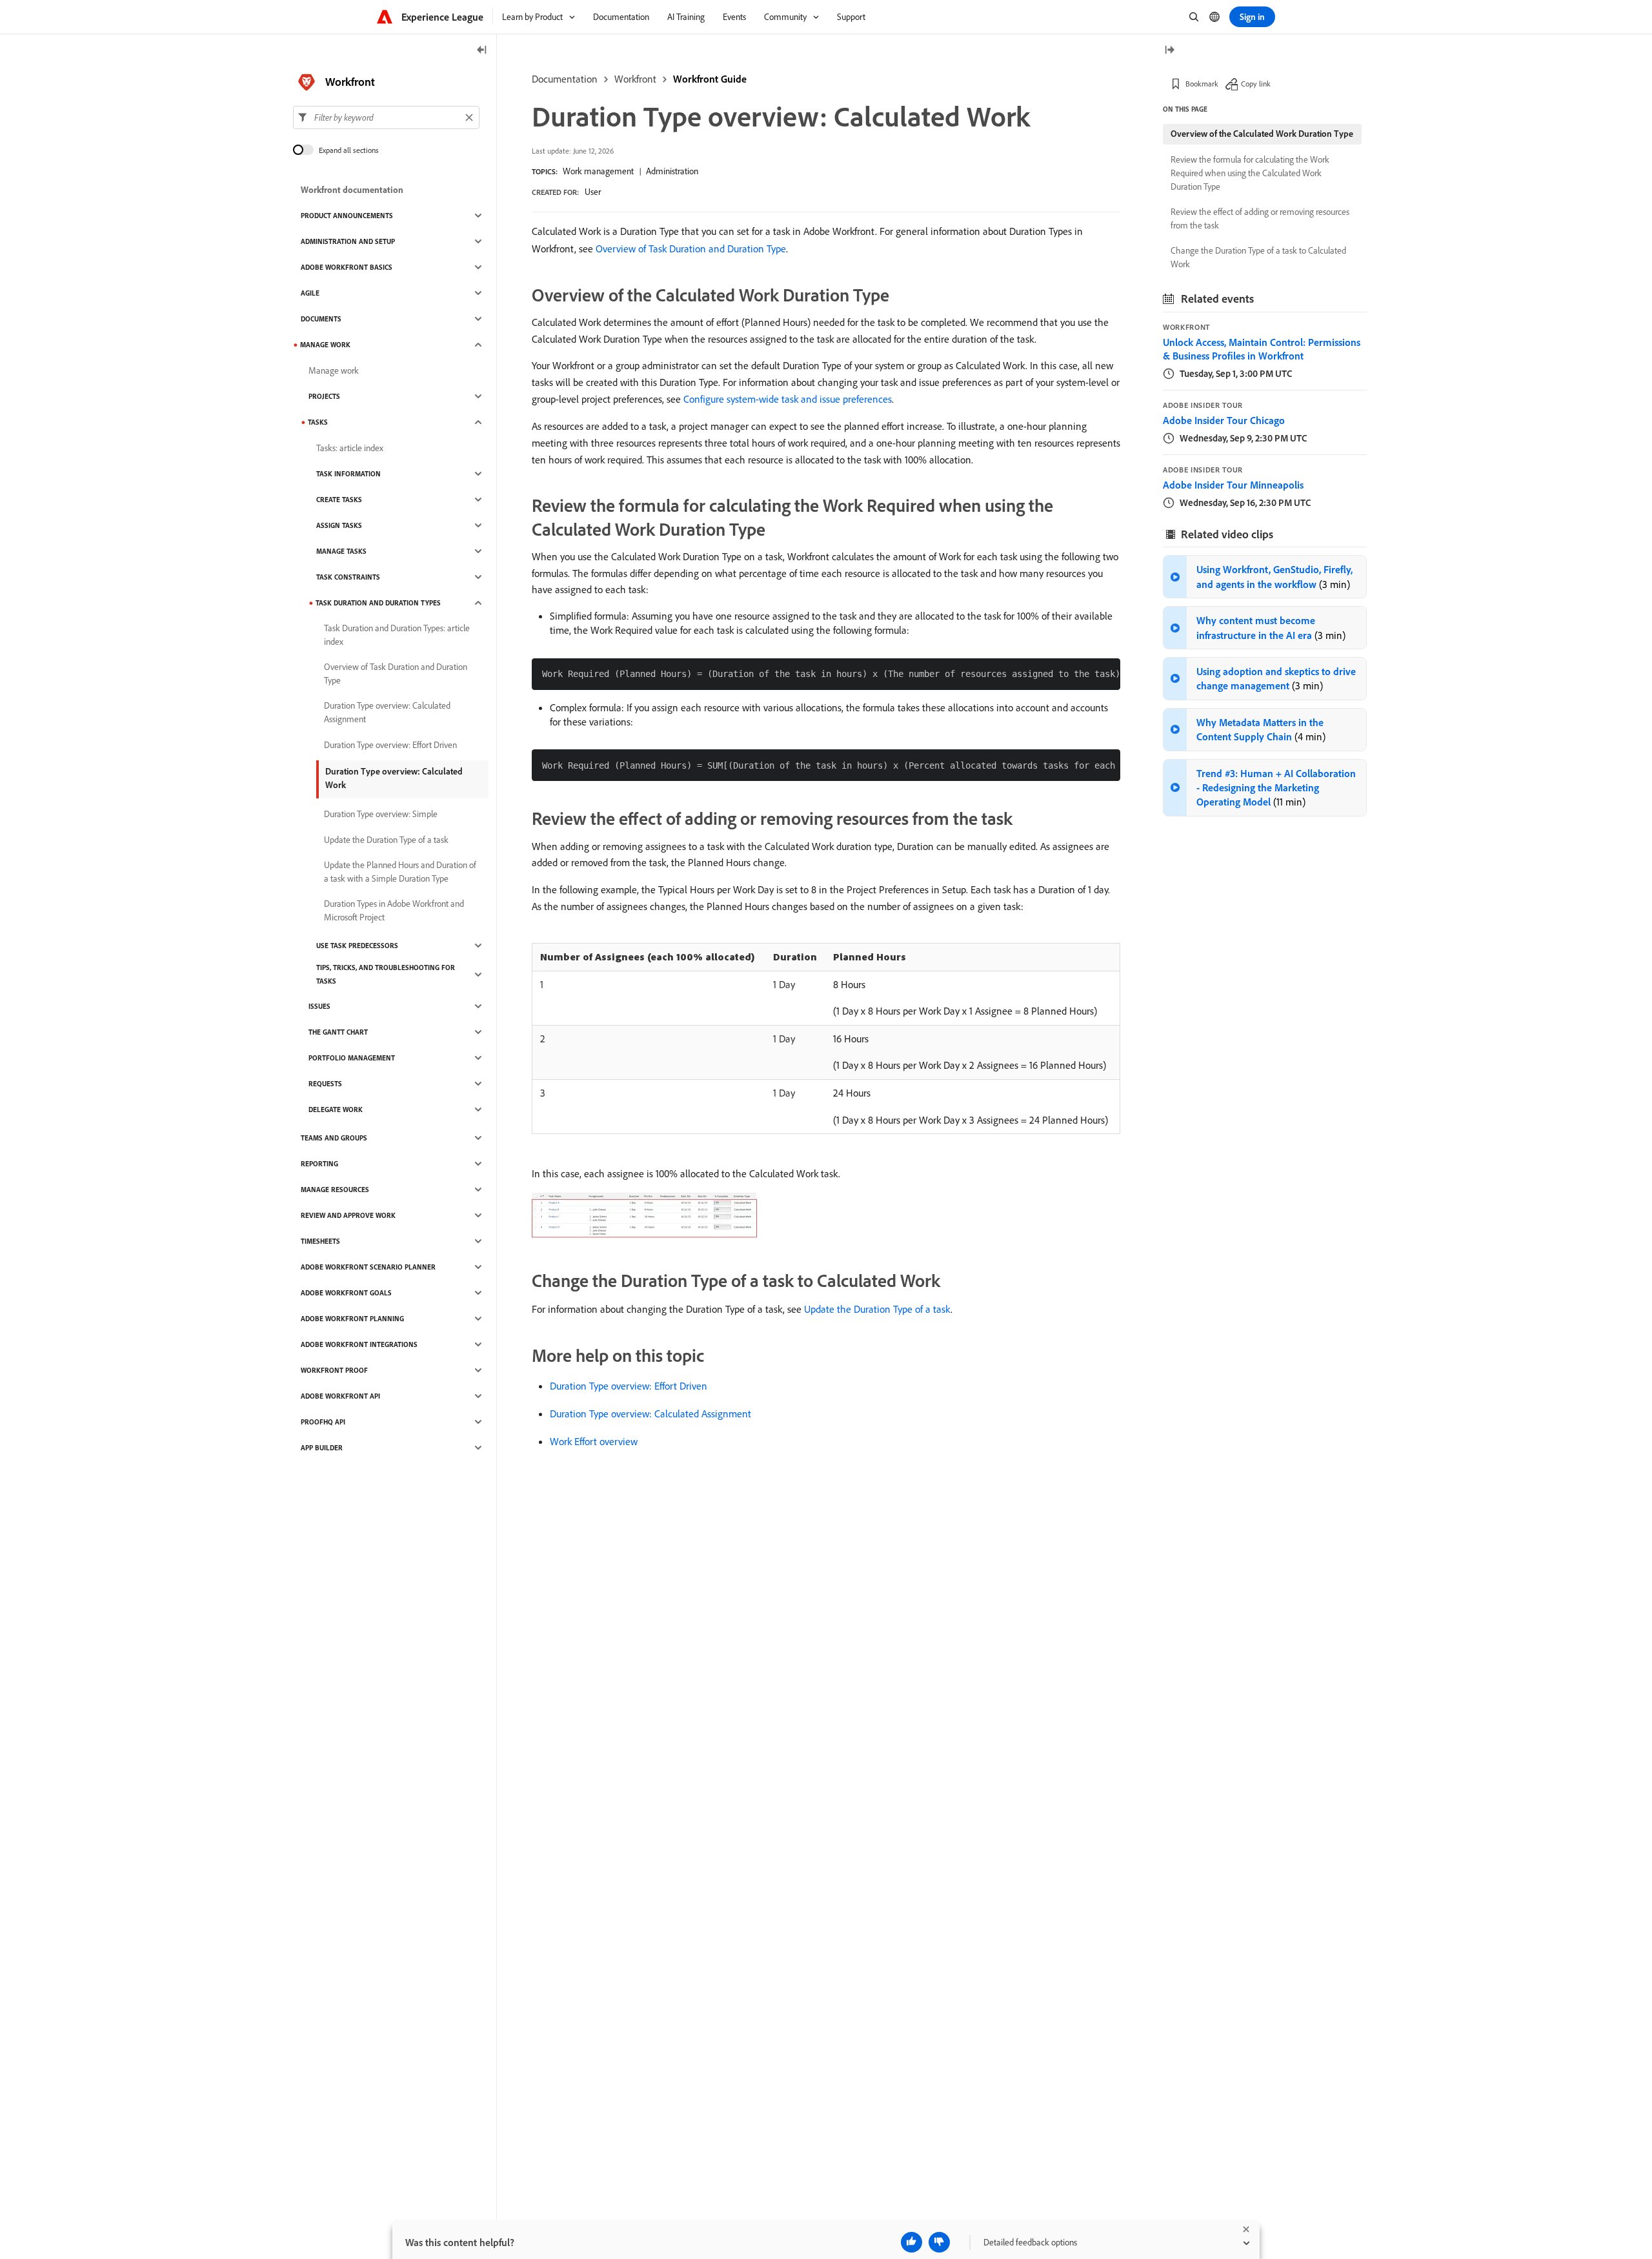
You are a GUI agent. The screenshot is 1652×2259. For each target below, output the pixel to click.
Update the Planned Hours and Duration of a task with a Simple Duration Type (400, 872)
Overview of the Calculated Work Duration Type (1262, 134)
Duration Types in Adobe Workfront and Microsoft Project (394, 910)
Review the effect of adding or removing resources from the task (1260, 218)
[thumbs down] (939, 2242)
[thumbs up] (912, 2242)
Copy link (1256, 84)
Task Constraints (348, 577)
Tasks (318, 422)
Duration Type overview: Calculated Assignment (650, 1413)
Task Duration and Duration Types (378, 603)
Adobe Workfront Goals (346, 1293)
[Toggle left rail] (482, 51)
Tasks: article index (350, 448)
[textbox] (386, 117)
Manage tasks (341, 551)
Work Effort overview (594, 1441)
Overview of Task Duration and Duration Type (691, 248)
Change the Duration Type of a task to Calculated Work (1258, 257)
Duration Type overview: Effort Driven (629, 1386)
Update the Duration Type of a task (877, 1309)
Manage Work (325, 345)
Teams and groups (334, 1138)
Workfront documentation (352, 190)
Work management (598, 171)
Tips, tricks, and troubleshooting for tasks (386, 974)
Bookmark (1202, 84)
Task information (348, 474)
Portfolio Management (352, 1058)
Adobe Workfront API (340, 1396)
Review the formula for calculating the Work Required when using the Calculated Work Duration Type (1250, 173)
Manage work (334, 370)
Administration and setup (348, 241)
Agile (310, 293)
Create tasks (339, 500)
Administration (672, 171)
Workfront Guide (710, 79)
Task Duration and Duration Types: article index (397, 635)
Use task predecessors (357, 946)
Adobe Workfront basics (347, 267)
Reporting (319, 1164)
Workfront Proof (334, 1370)
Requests (325, 1084)
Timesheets (320, 1241)
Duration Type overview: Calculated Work (394, 778)
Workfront (635, 79)
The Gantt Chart (338, 1032)
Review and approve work (348, 1215)
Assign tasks (339, 525)
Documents (321, 319)
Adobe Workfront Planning (352, 1319)
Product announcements (347, 216)
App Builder (322, 1448)
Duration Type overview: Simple (381, 814)
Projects (324, 396)
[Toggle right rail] (1169, 51)
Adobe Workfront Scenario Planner (368, 1267)
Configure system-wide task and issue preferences (788, 399)
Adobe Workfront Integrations (359, 1344)
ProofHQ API (323, 1422)
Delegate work (336, 1109)
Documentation (565, 79)
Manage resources (335, 1190)
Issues (319, 1006)
